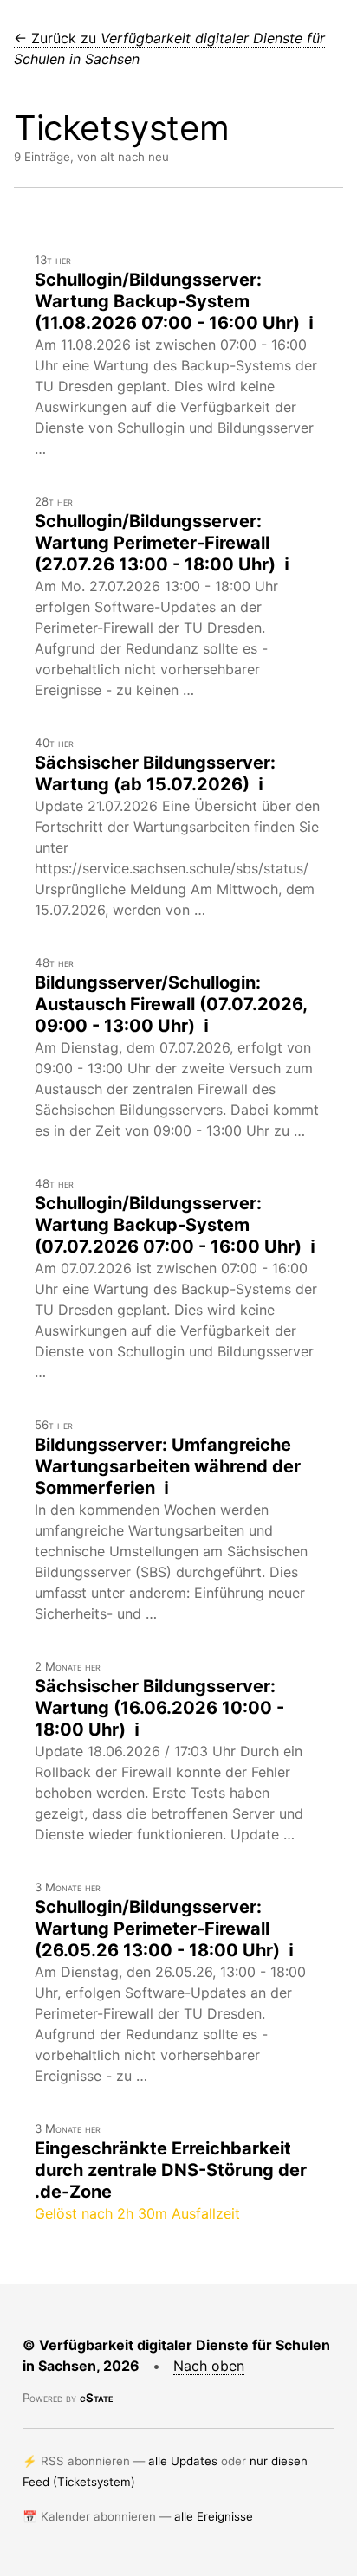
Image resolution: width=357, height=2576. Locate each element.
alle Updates (183, 2461)
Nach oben (209, 2366)
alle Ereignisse (214, 2516)
